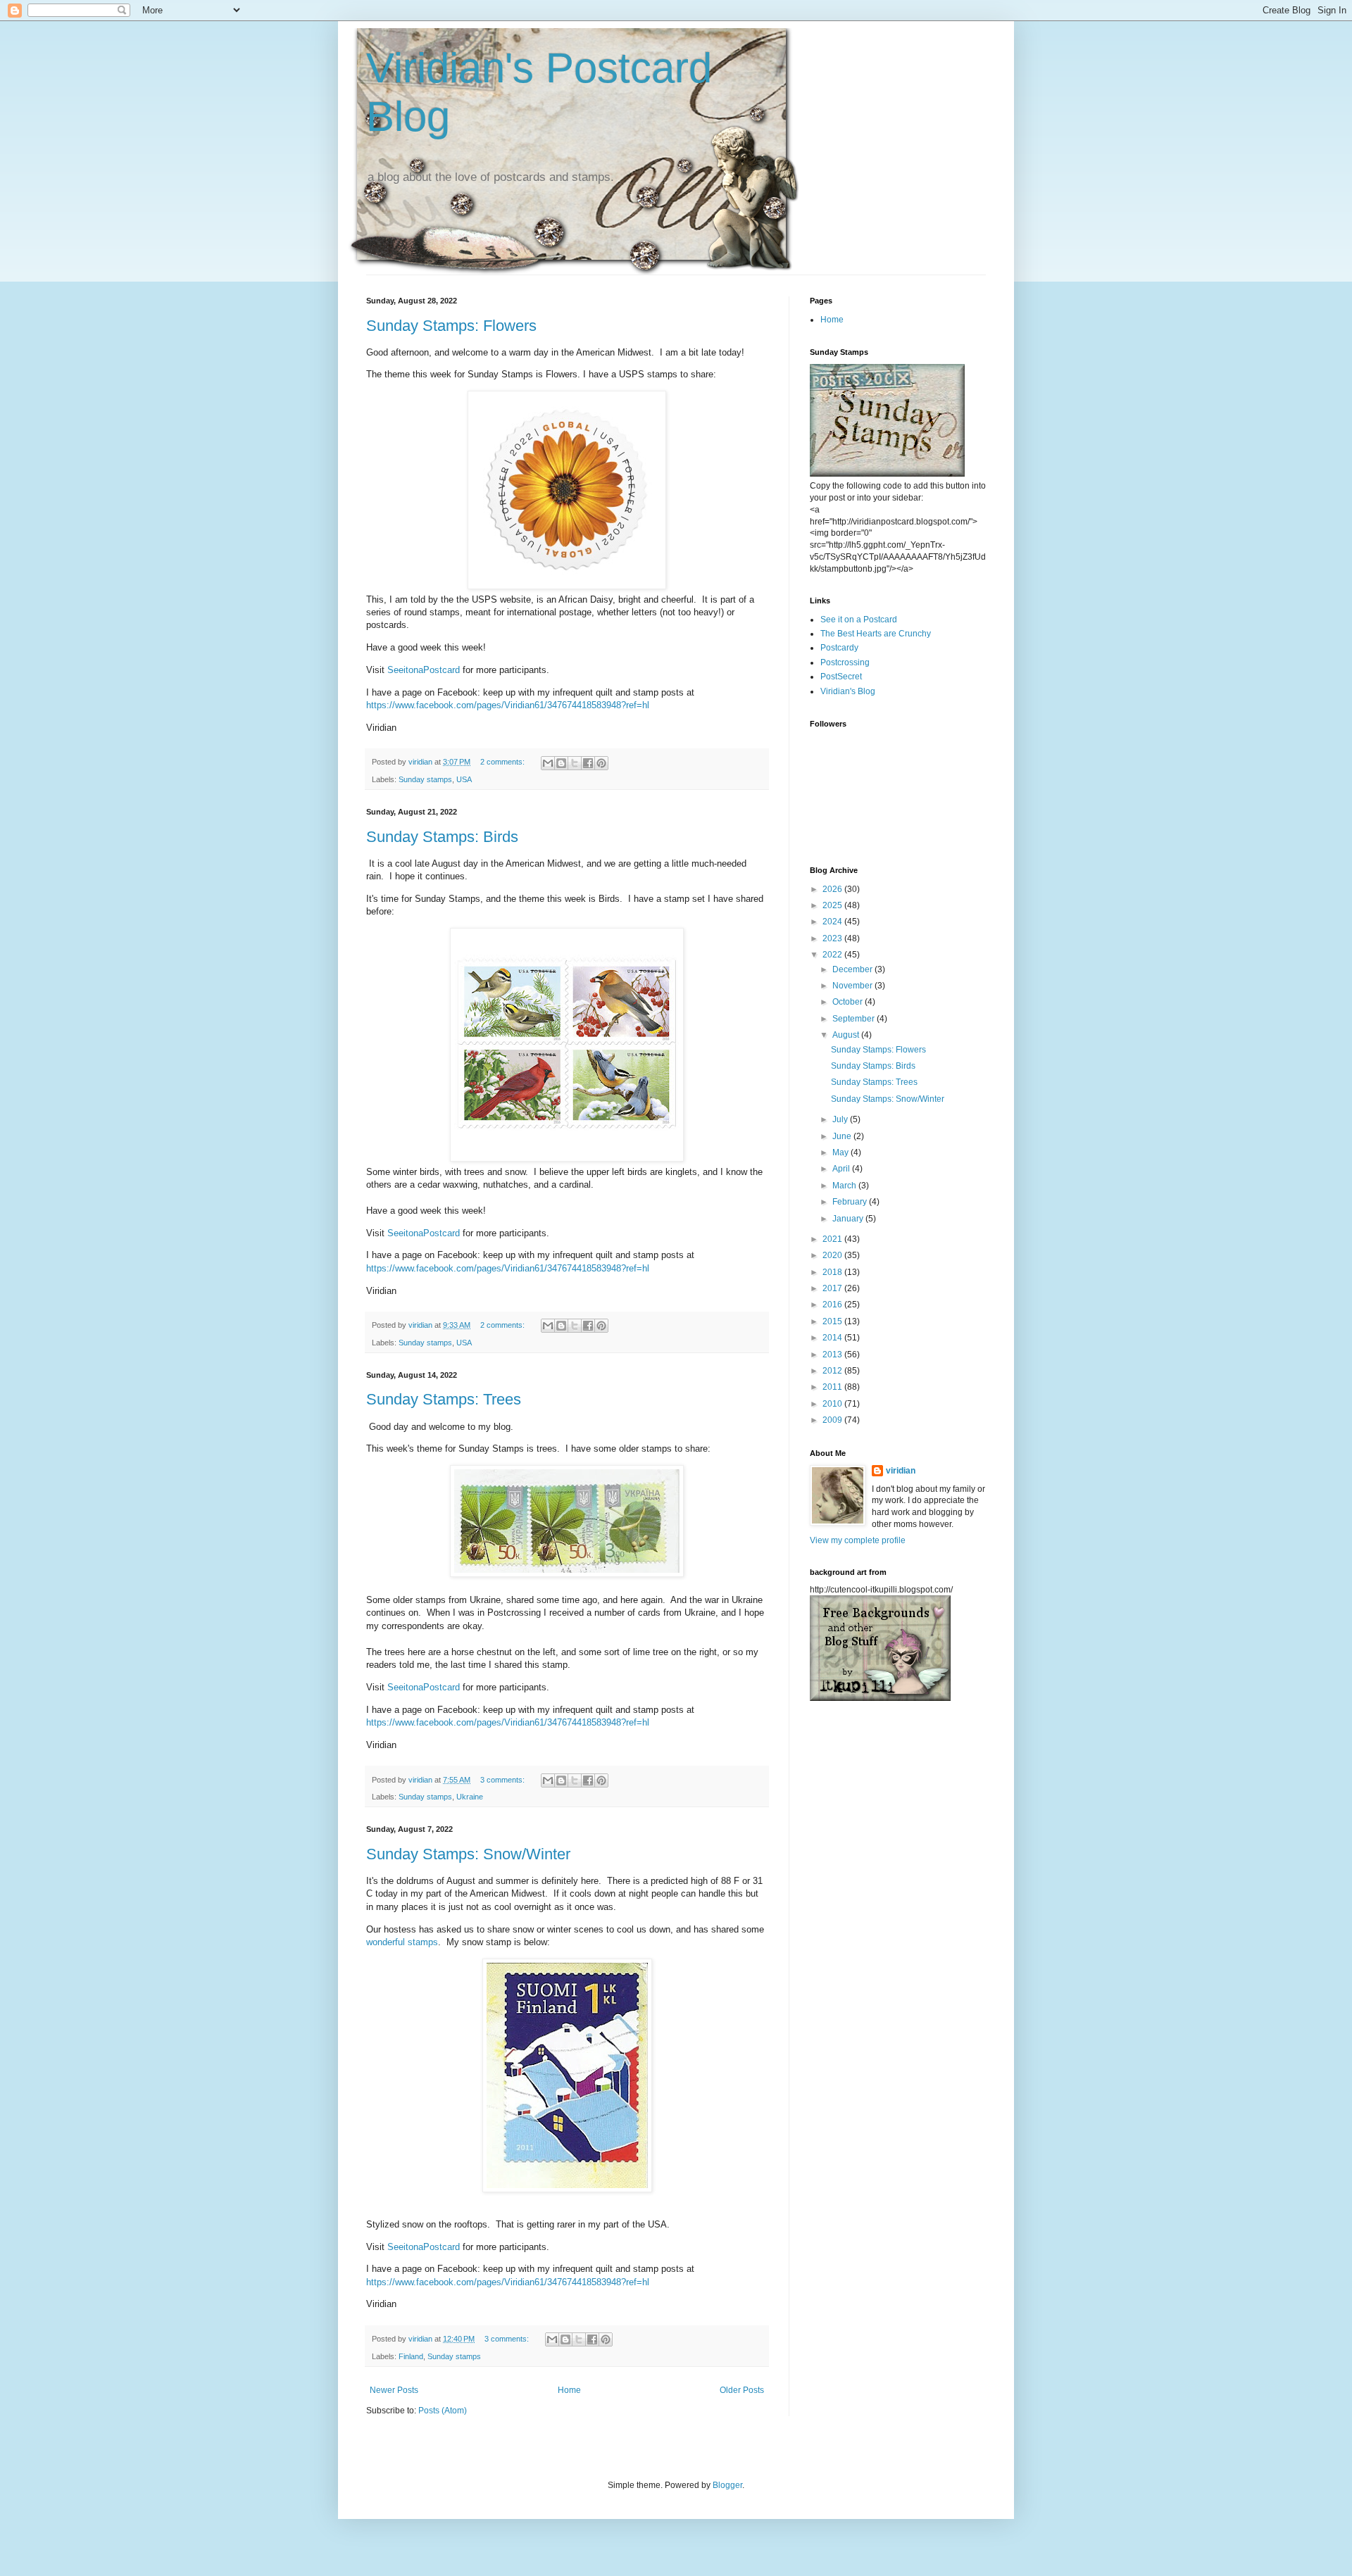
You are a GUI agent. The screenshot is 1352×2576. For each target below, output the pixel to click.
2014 (833, 1338)
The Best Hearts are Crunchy (876, 634)
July (841, 1119)
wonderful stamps (402, 1942)
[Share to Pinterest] (601, 763)
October (849, 1002)
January (849, 1219)
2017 (833, 1288)
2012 (833, 1371)
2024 (833, 922)
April (842, 1169)
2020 (833, 1255)
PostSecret (841, 677)
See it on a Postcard (859, 620)
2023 (833, 938)
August (847, 1035)
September (855, 1019)
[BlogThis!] (561, 763)
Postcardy (839, 648)
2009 (833, 1420)
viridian (901, 1471)
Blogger (727, 2485)
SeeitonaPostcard (424, 670)
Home (569, 2390)
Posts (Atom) (443, 2411)
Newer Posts (394, 2390)
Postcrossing (845, 662)
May (841, 1152)
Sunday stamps (425, 779)
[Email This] (548, 763)
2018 (833, 1272)
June (843, 1136)
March (845, 1186)
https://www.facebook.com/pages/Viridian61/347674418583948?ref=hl (508, 705)
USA (464, 779)
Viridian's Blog (848, 691)
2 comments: (503, 762)
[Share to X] (575, 763)
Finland (411, 2356)
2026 (833, 889)
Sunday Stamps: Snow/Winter (468, 1854)
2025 (833, 905)
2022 (833, 955)
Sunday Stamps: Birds (442, 837)
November (853, 986)
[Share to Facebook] (588, 763)
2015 (833, 1321)
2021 (833, 1239)
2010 (833, 1404)
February (851, 1202)
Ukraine (470, 1797)
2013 (833, 1355)
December (853, 969)
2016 (833, 1305)
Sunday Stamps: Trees (444, 1399)
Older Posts (742, 2390)
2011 (833, 1387)
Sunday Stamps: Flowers (451, 326)
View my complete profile (858, 1540)
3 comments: (503, 1780)
